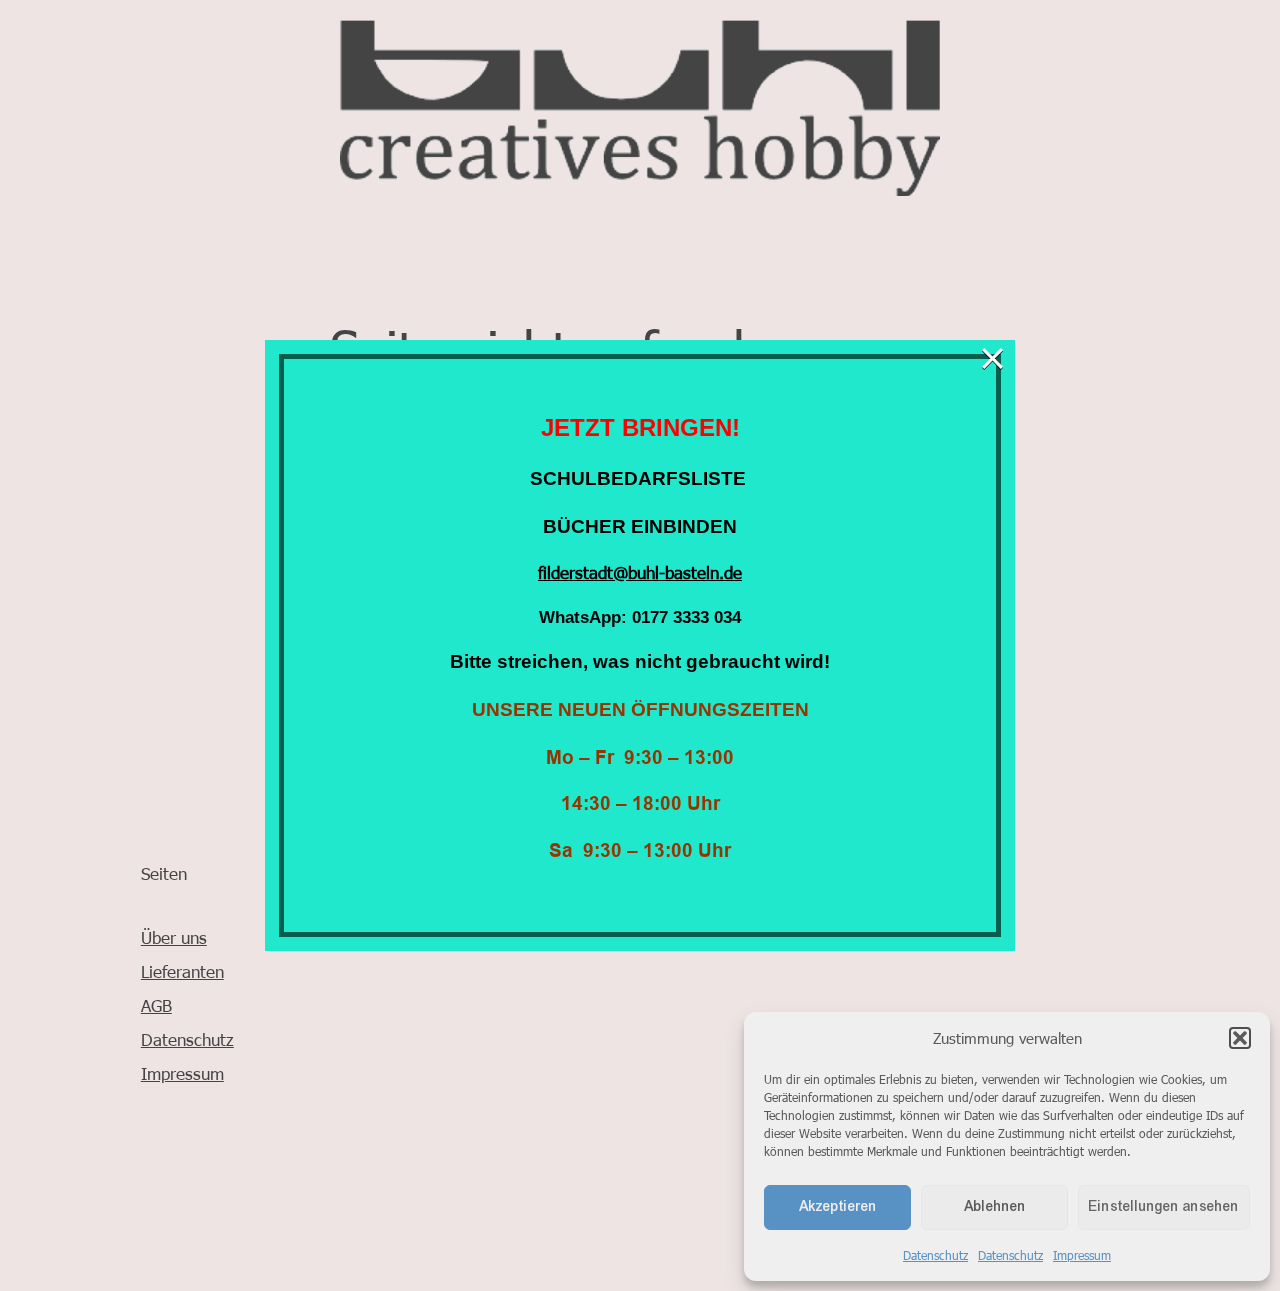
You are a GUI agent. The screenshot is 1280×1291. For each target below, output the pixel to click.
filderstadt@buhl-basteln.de (640, 572)
